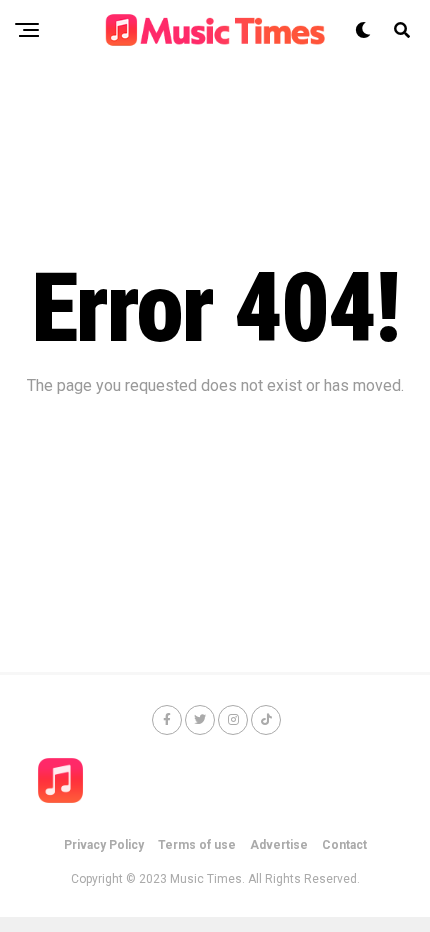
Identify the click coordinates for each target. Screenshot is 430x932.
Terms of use (197, 845)
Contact (344, 845)
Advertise (279, 845)
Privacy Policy (104, 845)
